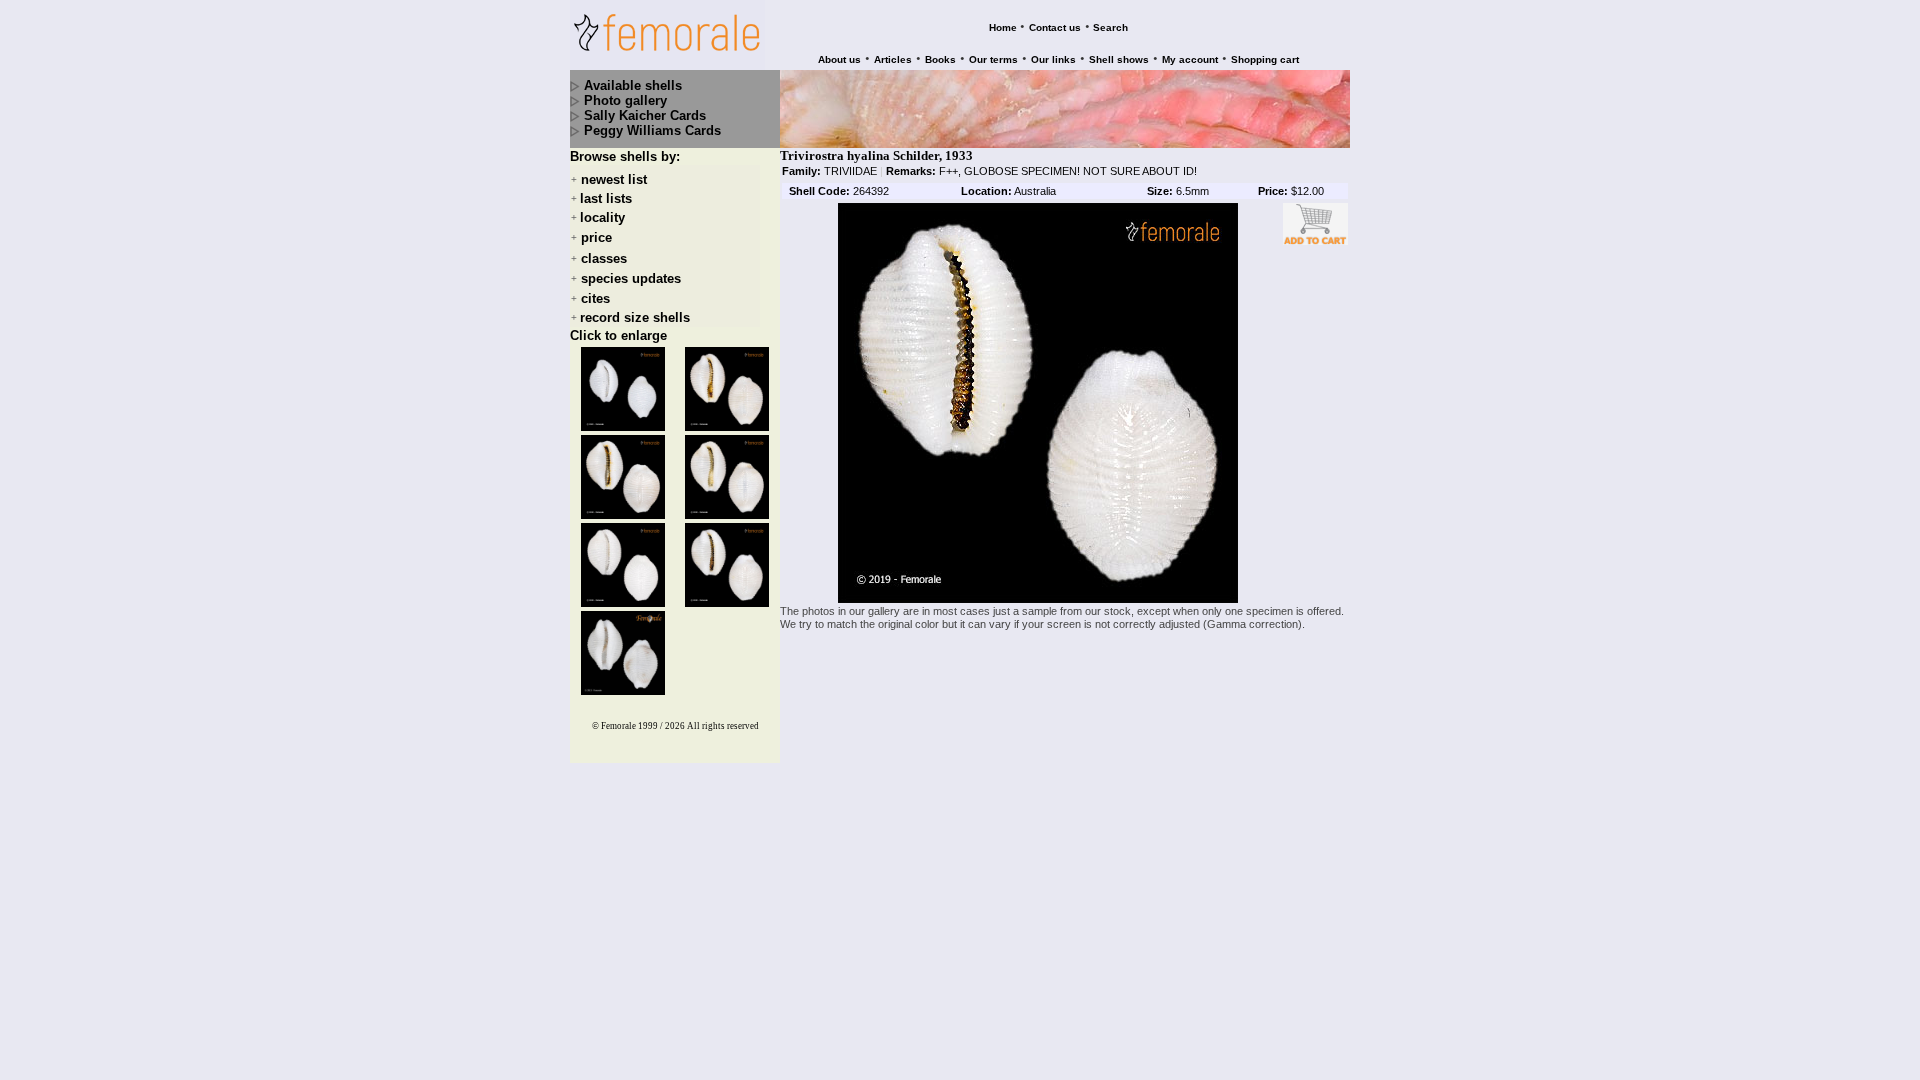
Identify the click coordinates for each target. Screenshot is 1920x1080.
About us (839, 59)
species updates (631, 278)
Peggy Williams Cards (652, 130)
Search (1110, 27)
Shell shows (1119, 59)
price (596, 238)
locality (602, 217)
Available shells (633, 85)
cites (595, 298)
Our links (1053, 59)
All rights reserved (723, 726)
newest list (614, 179)
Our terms (993, 59)
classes (604, 258)
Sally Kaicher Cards (645, 115)
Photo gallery (625, 100)
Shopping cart (1265, 59)
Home (1003, 27)
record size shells (635, 317)
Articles (893, 59)
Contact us (1055, 27)
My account (1190, 59)
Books (940, 59)
